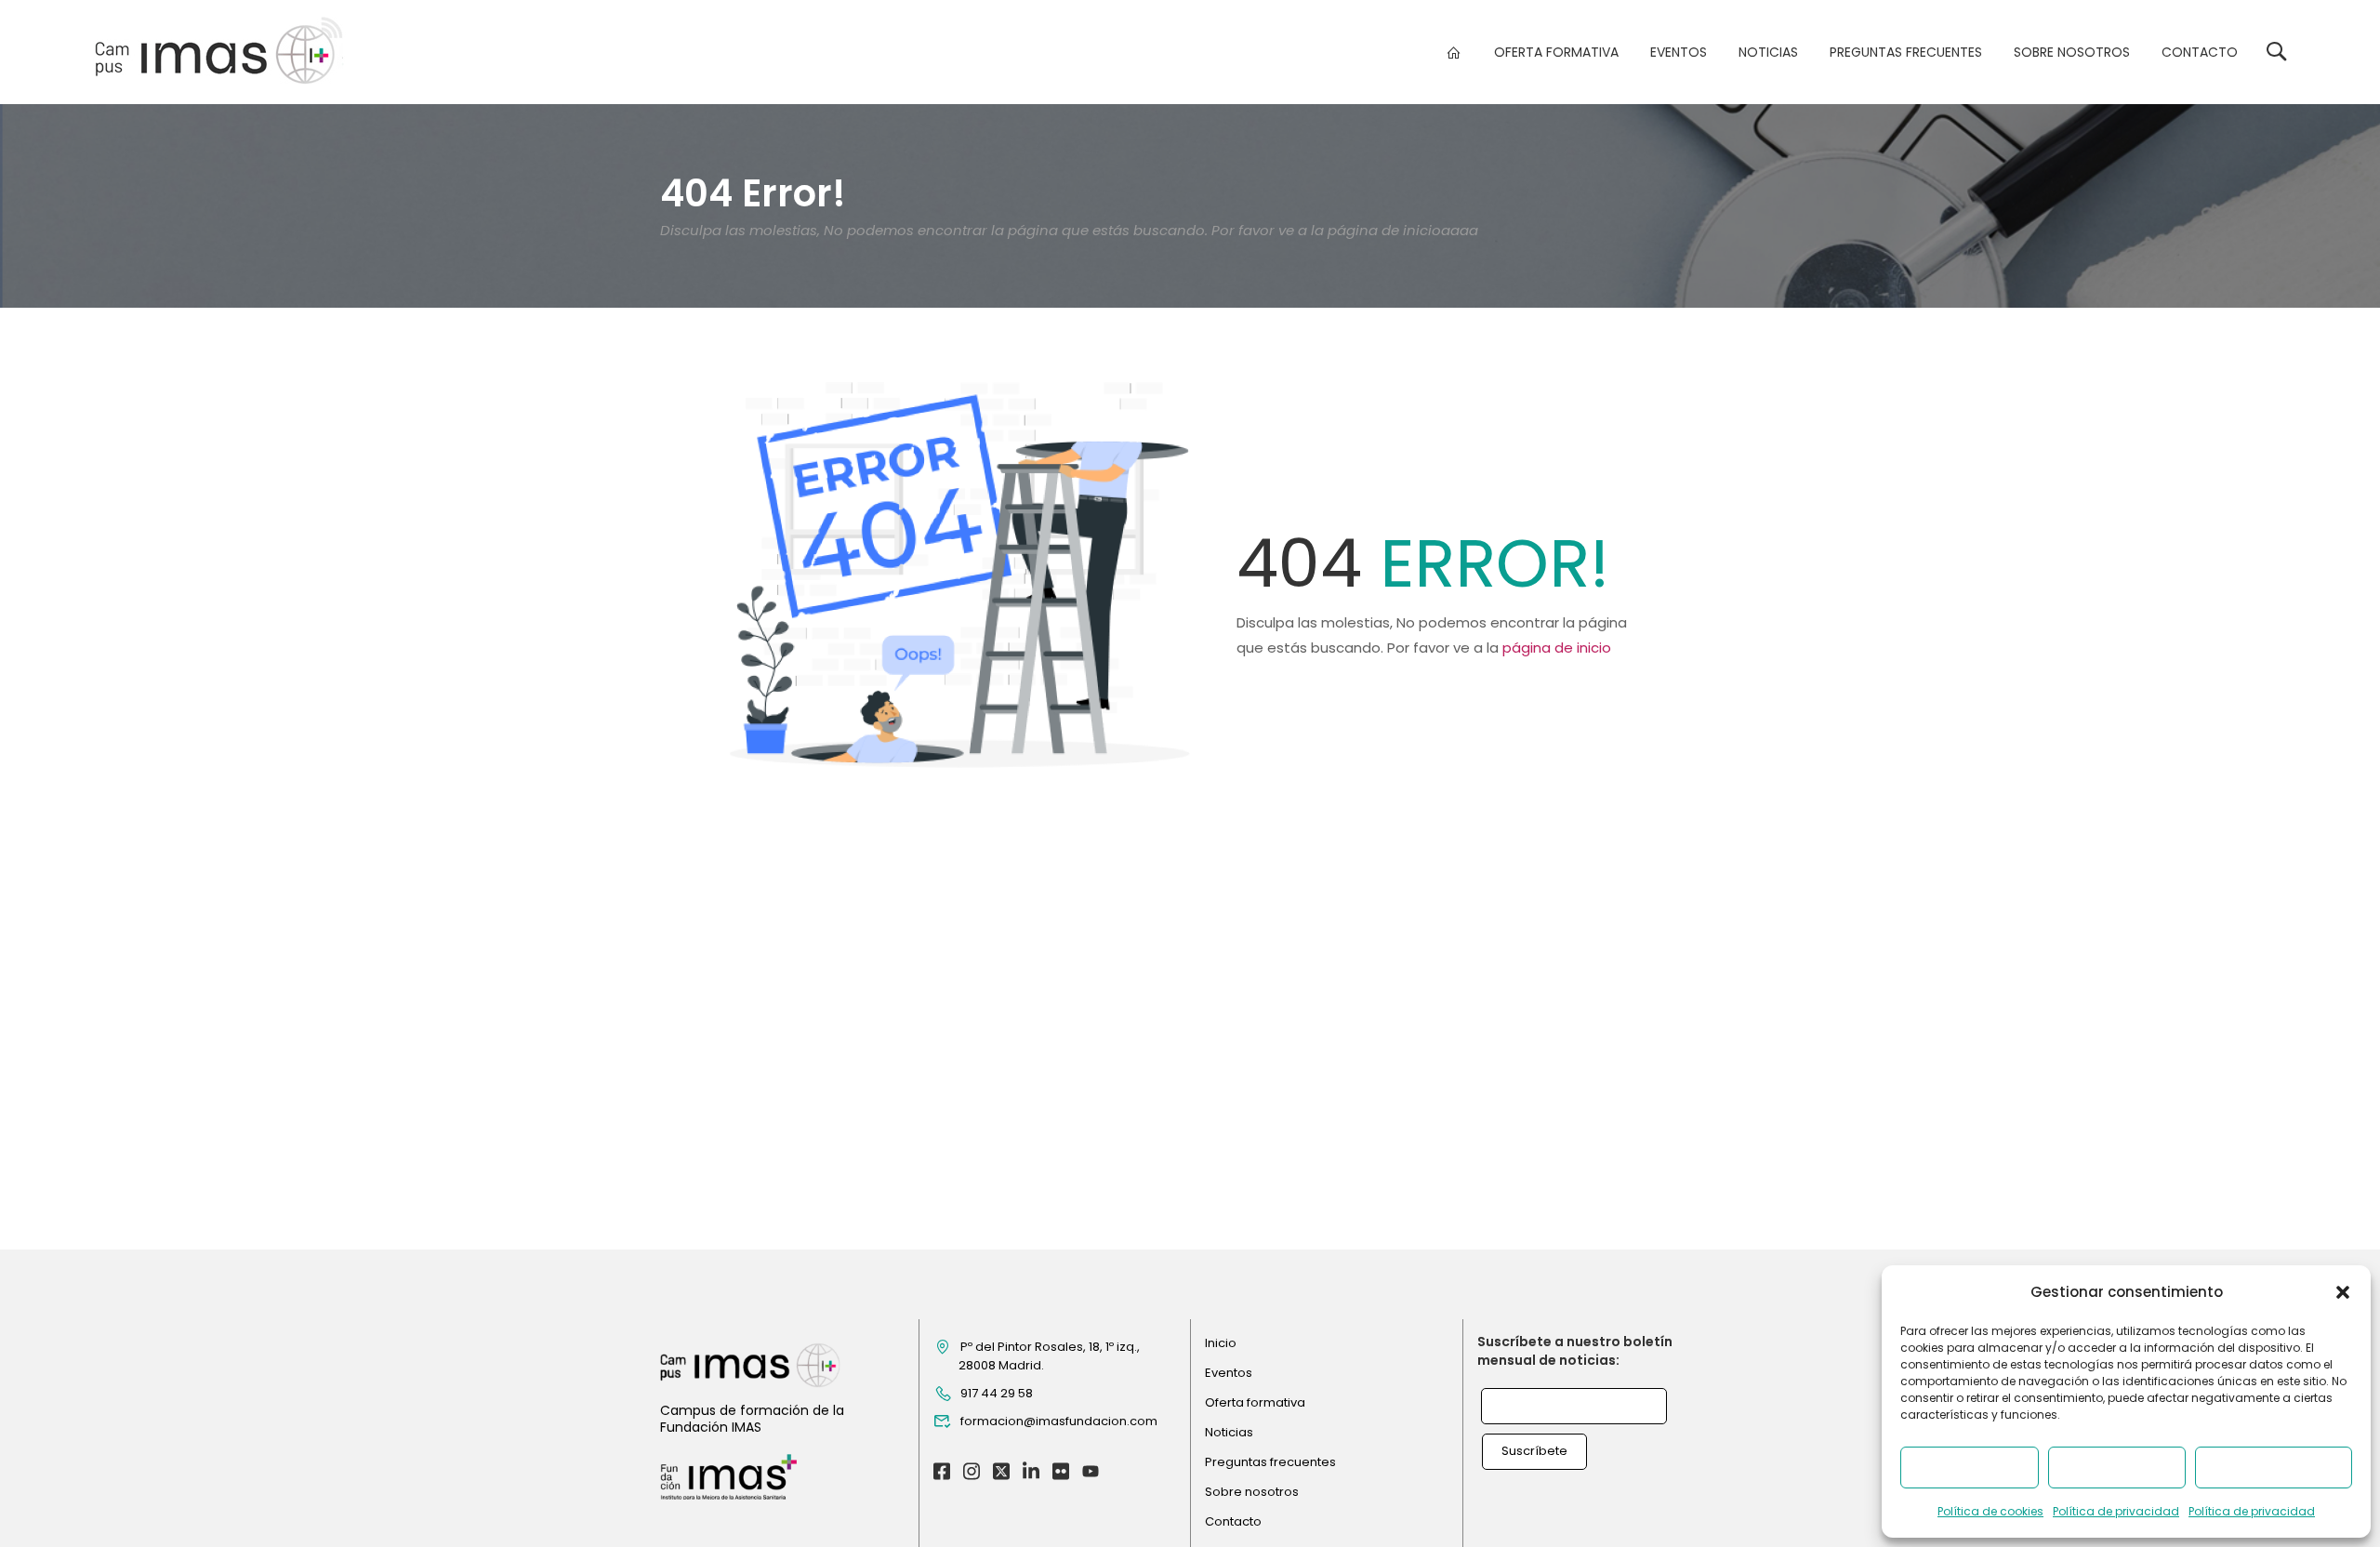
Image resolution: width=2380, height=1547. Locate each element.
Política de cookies (1990, 1511)
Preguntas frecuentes (1906, 52)
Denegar (2116, 1468)
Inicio (1221, 1343)
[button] (2343, 1292)
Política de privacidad (2116, 1511)
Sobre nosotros (2072, 52)
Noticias (1768, 52)
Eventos (1679, 52)
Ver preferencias (2274, 1468)
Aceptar (1969, 1468)
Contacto (2200, 52)
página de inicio (1557, 648)
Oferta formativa (1556, 52)
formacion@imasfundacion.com (1059, 1421)
